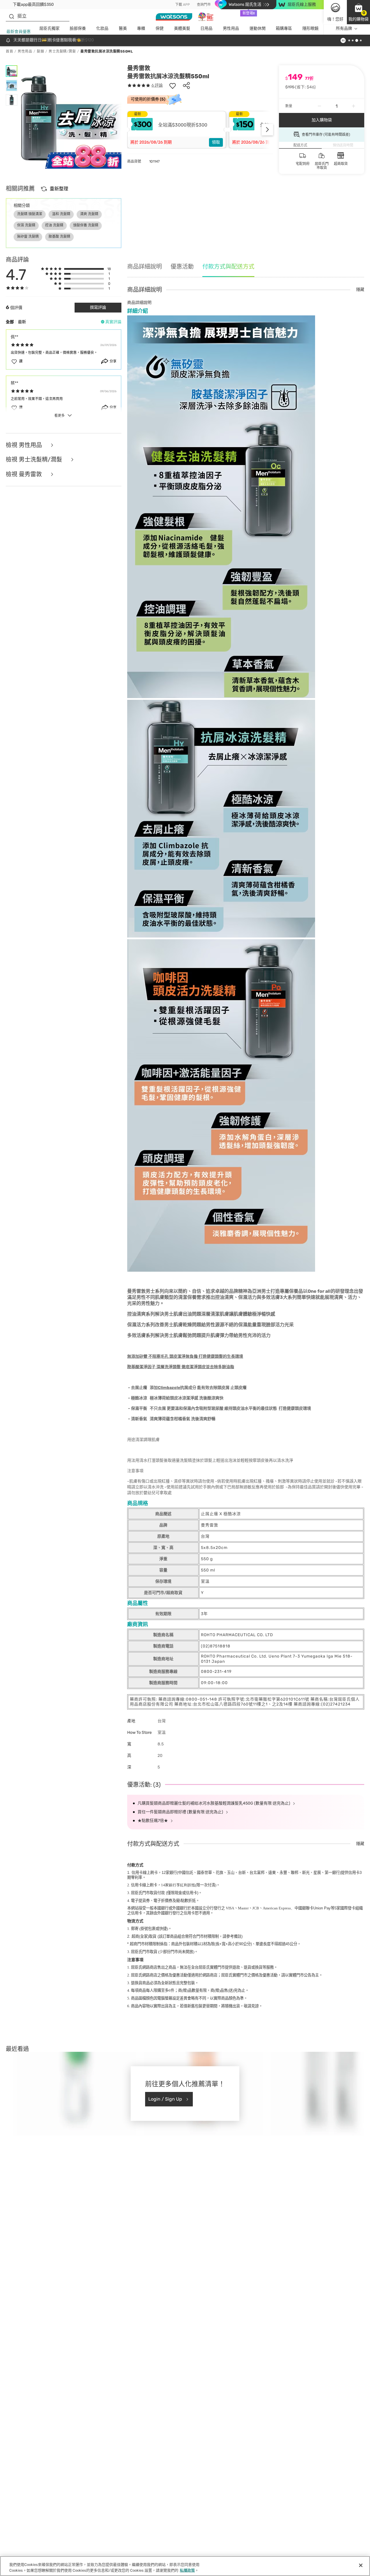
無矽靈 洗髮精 (28, 237)
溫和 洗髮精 (61, 214)
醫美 (123, 28)
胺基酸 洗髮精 (59, 237)
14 (178, 1885)
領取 (216, 142)
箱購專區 (284, 28)
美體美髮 (182, 28)
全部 (10, 322)
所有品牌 (344, 28)
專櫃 (141, 28)
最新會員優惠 (18, 32)
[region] (185, 2566)
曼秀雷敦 (139, 68)
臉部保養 (78, 28)
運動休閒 (258, 28)
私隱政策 (187, 2570)
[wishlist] (173, 85)
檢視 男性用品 (25, 445)
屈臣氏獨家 (49, 28)
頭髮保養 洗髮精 (86, 225)
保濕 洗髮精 (26, 225)
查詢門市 (204, 5)
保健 (160, 28)
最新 (22, 322)
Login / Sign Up (165, 2099)
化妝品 (102, 28)
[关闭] (361, 2565)
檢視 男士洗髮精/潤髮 (35, 460)
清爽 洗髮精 (89, 214)
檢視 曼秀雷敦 (25, 474)
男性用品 (231, 28)
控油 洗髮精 (54, 225)
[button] (358, 12)
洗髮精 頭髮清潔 (30, 214)
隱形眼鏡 (310, 28)
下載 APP (183, 5)
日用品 (206, 28)
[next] (267, 130)
